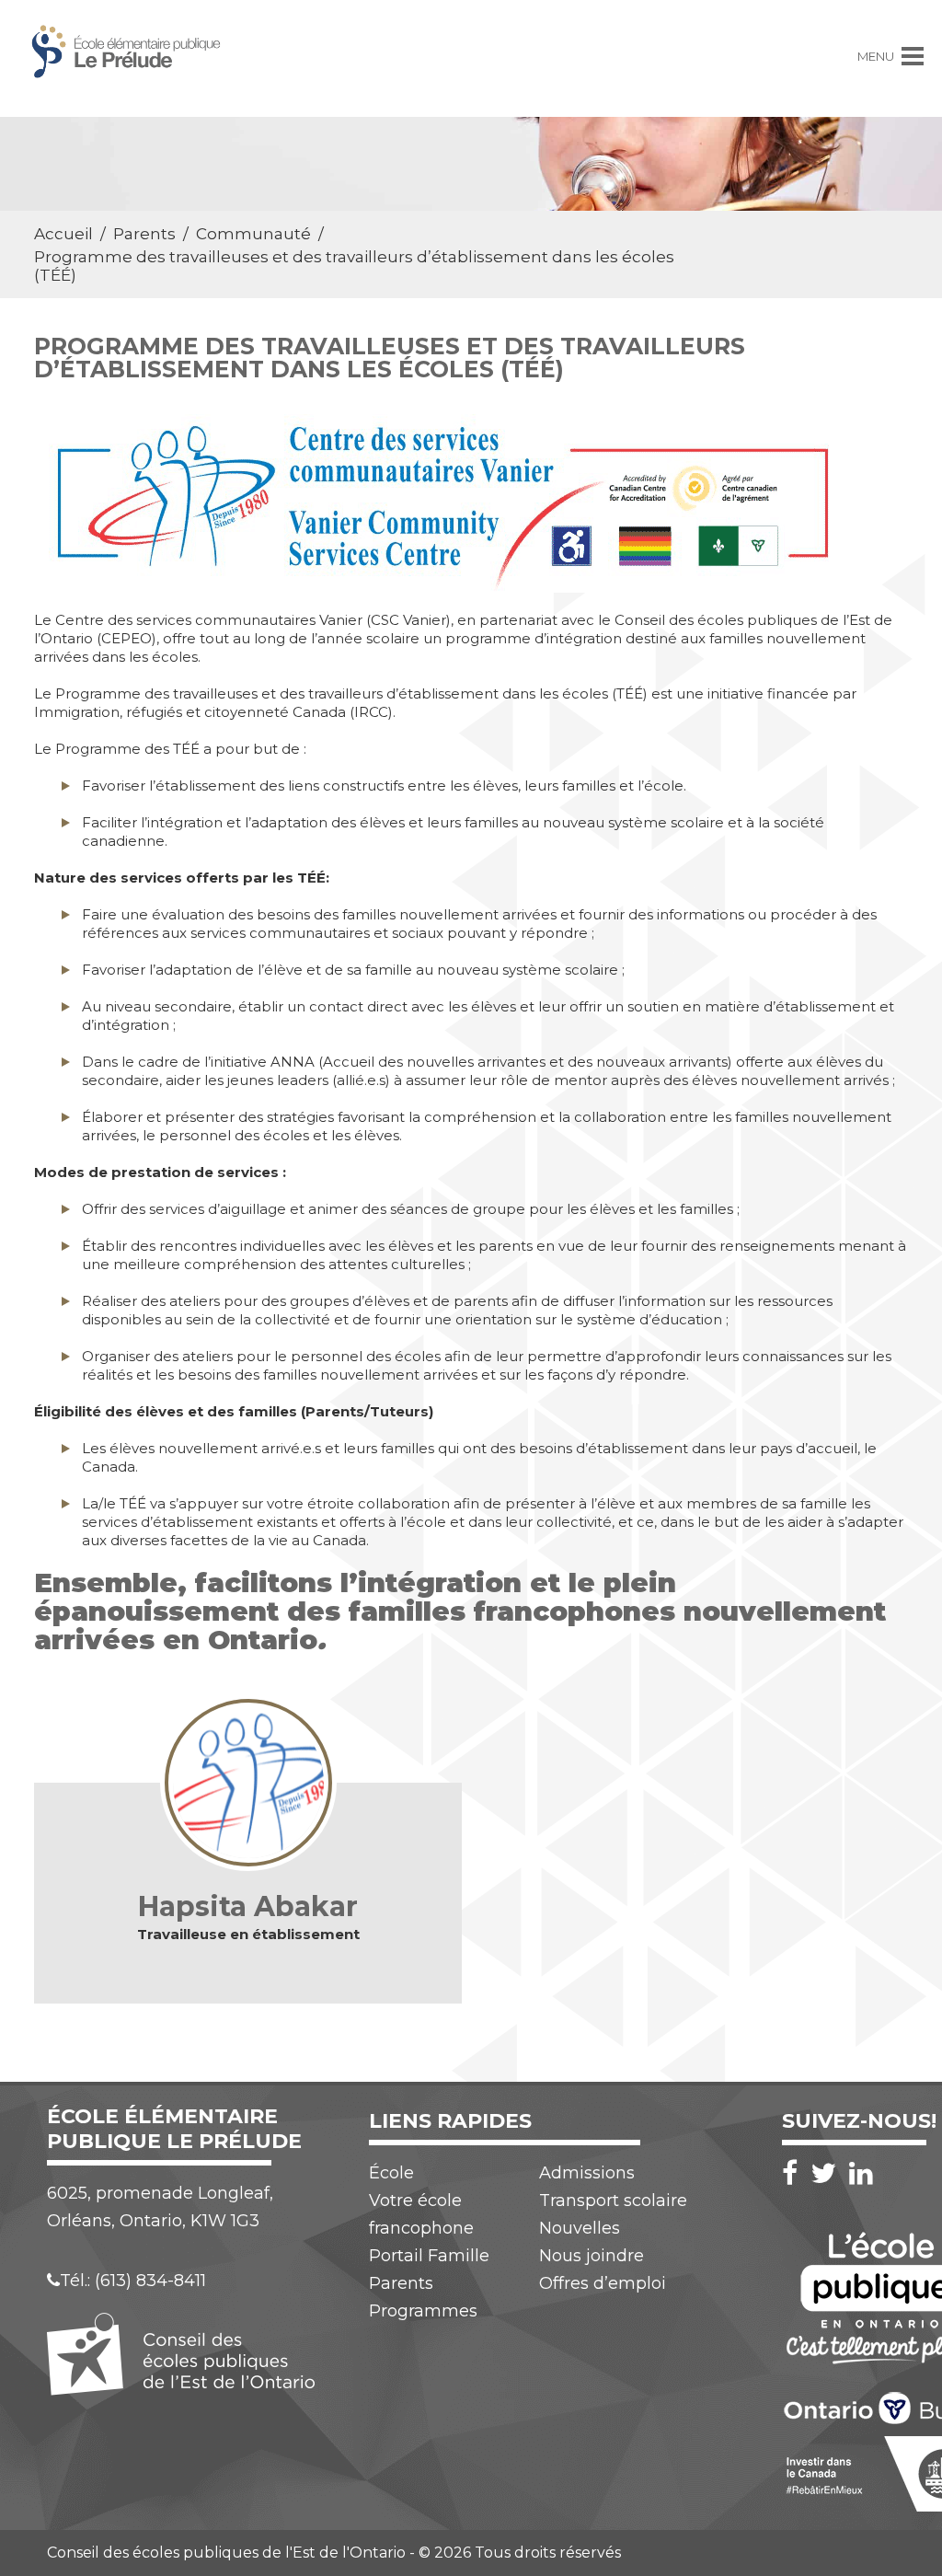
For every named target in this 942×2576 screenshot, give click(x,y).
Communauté (253, 234)
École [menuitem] (391, 2173)
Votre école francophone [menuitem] (421, 2214)
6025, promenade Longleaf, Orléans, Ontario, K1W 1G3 (160, 2207)
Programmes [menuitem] (423, 2311)
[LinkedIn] (861, 2173)
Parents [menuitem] (401, 2283)
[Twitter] (828, 2173)
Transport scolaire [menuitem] (613, 2201)
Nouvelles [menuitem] (580, 2228)
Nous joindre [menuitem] (592, 2256)
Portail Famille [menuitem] (429, 2256)
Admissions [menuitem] (587, 2173)
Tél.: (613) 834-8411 (133, 2281)
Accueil (63, 234)
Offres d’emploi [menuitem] (603, 2283)
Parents (144, 234)
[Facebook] (794, 2173)
